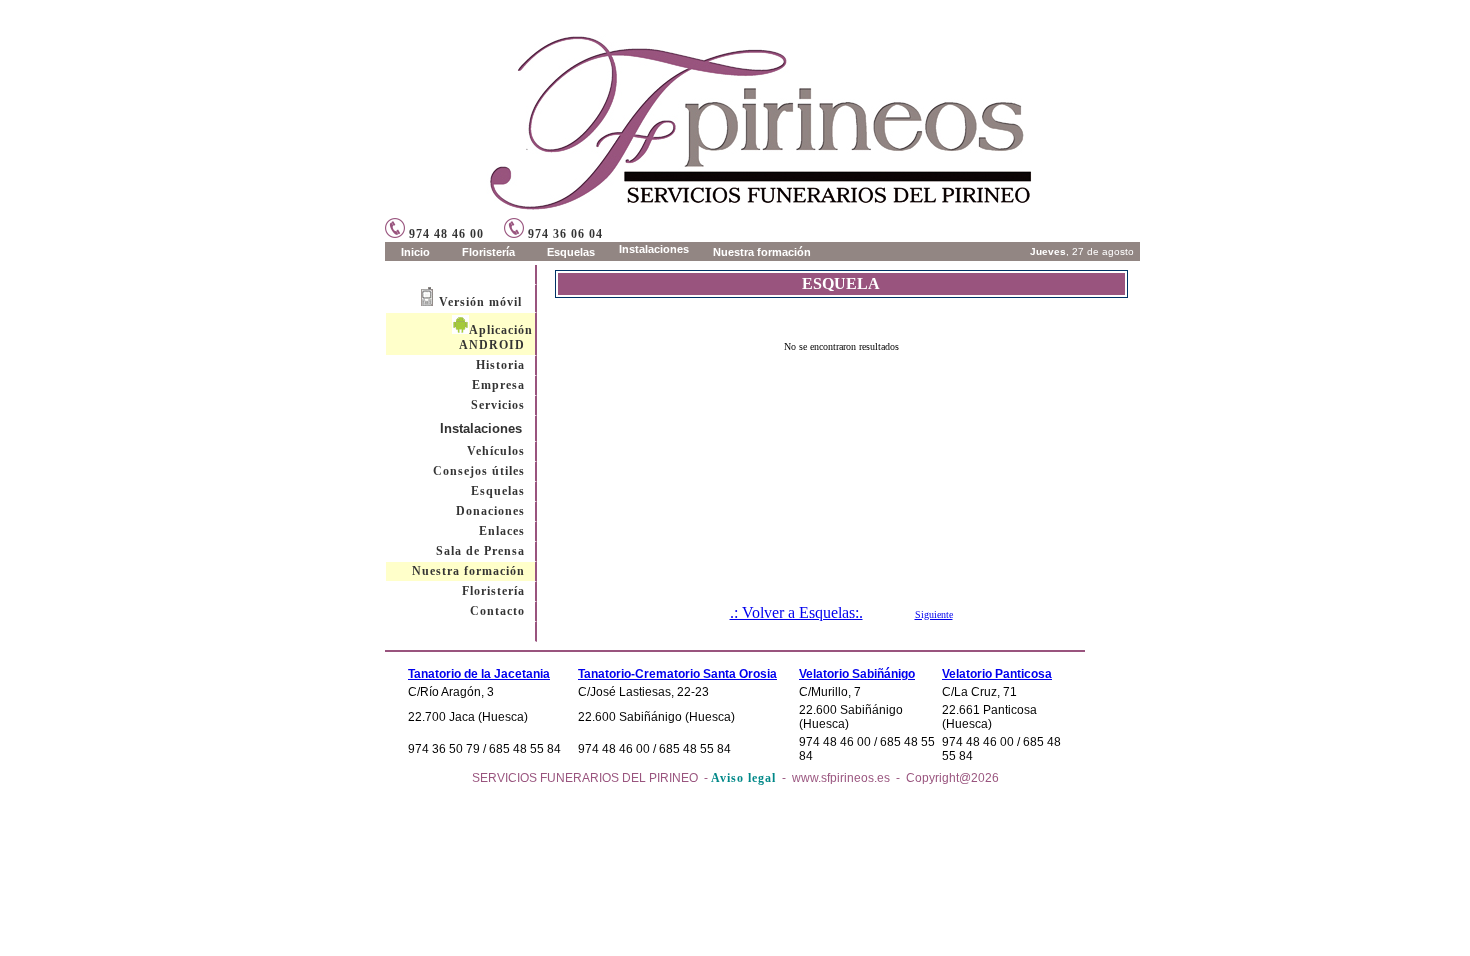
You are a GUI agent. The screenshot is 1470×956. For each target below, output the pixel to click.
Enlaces (502, 531)
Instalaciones (481, 428)
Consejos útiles (479, 471)
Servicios (498, 405)
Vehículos (496, 451)
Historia (500, 365)
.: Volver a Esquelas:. (796, 612)
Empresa (498, 385)
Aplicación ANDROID (496, 337)
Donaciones (490, 511)
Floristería (493, 591)
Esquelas (498, 491)
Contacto (497, 611)
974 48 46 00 (444, 234)
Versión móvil (480, 302)
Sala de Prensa (480, 551)
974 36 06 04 (563, 234)
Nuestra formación (468, 571)
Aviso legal (743, 778)
